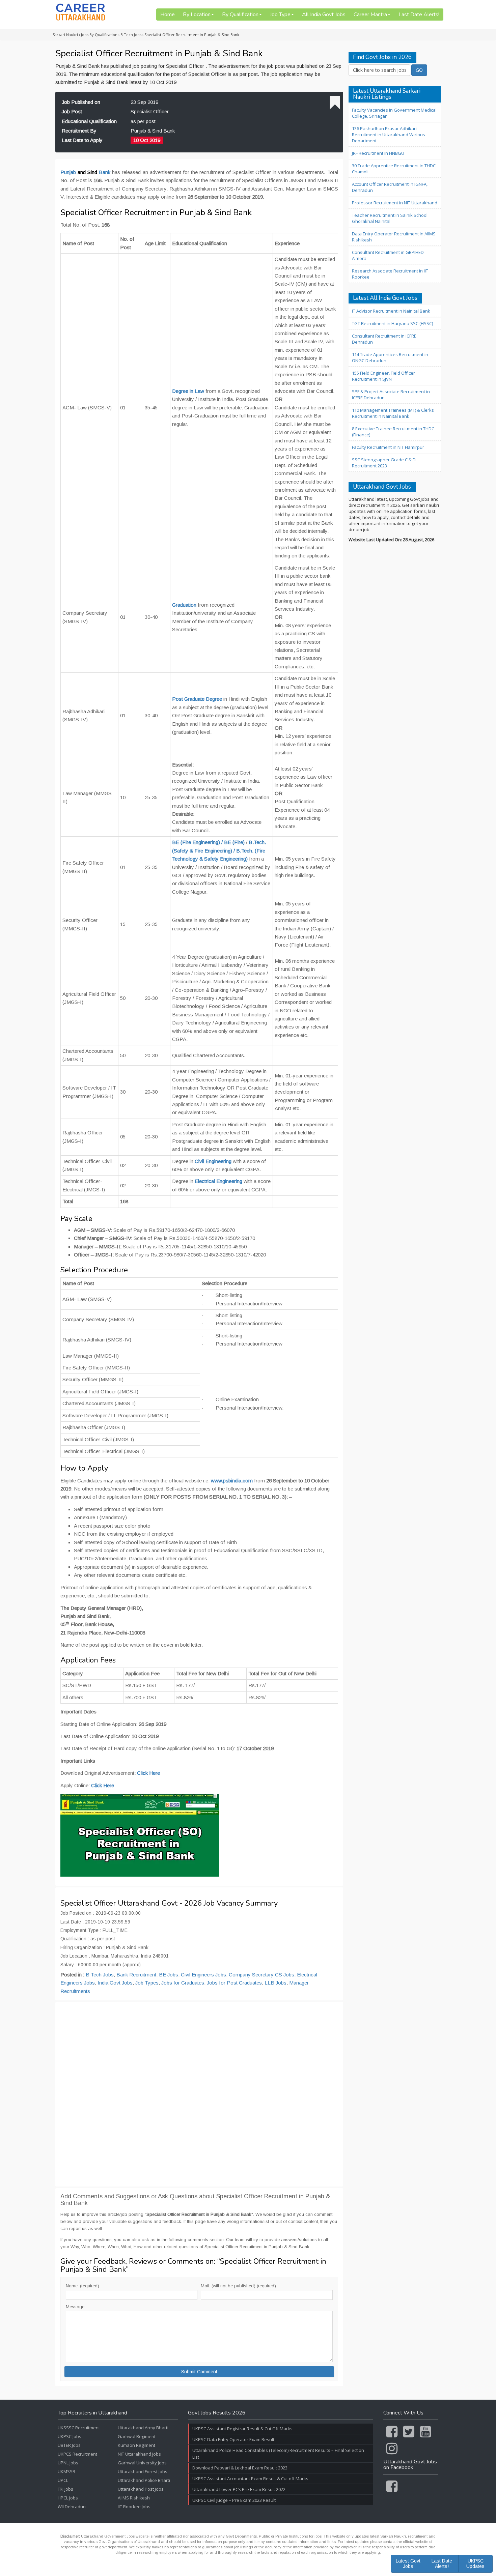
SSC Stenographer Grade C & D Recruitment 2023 (384, 463)
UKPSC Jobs (70, 2436)
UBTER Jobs (69, 2445)
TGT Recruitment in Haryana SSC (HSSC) (392, 323)
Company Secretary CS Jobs (261, 1975)
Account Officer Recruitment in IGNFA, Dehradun (390, 187)
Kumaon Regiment (136, 2445)
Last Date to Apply (82, 140)
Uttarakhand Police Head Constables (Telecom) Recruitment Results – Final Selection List (278, 2454)
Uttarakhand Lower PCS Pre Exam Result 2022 (239, 2489)
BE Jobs (169, 1975)
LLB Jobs (275, 1983)
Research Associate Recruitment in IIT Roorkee (390, 274)
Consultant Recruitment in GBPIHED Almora (388, 255)
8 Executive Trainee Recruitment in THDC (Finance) (393, 432)
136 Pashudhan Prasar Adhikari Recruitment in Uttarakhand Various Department (389, 135)
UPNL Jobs (68, 2463)
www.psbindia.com (232, 1481)
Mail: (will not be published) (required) (238, 2286)
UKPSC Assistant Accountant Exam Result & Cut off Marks (250, 2479)
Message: (76, 2307)
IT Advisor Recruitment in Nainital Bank (391, 311)
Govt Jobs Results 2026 (217, 2413)
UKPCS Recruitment (77, 2454)
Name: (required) (82, 2286)
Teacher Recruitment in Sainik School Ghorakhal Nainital (390, 218)
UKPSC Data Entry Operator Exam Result (233, 2439)
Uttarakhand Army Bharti (143, 2428)
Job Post (72, 111)
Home (168, 15)
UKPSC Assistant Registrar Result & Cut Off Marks (242, 2429)
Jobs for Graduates (183, 1983)
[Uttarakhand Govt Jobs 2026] (81, 12)
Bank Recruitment (136, 1975)
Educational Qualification (89, 121)
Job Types (147, 1983)
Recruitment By (79, 131)
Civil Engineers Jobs (203, 1975)
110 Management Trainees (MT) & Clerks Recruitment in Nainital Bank (393, 413)
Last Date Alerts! (419, 15)
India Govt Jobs (115, 1983)
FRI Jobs (65, 2489)
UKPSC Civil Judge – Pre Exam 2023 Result (234, 2500)
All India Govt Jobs (324, 15)
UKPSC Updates (475, 2563)
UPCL (63, 2480)
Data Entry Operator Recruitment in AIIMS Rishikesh (394, 237)
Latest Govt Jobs (408, 2563)
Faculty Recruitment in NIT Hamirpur (388, 447)
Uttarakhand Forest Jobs (143, 2471)
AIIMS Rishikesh (134, 2498)
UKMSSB (66, 2471)
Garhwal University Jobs (142, 2463)
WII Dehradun (72, 2507)
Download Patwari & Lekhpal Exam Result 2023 (240, 2468)
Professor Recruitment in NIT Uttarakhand (395, 203)
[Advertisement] (199, 2094)
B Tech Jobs (100, 1975)
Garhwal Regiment (137, 2436)
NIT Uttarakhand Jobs (139, 2454)
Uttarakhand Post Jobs (141, 2489)
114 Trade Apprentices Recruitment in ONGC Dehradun (390, 357)
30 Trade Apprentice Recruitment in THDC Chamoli (394, 169)
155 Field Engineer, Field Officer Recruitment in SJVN (383, 376)
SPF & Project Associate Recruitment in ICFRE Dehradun (391, 395)
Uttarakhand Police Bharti (144, 2480)
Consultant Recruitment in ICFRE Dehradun (384, 339)
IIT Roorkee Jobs (134, 2507)
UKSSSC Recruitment (79, 2428)
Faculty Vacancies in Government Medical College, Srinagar (394, 113)
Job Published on (81, 102)
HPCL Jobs (68, 2498)
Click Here (148, 1773)
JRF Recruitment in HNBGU (378, 153)
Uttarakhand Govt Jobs (382, 487)
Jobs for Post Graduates (234, 1983)
